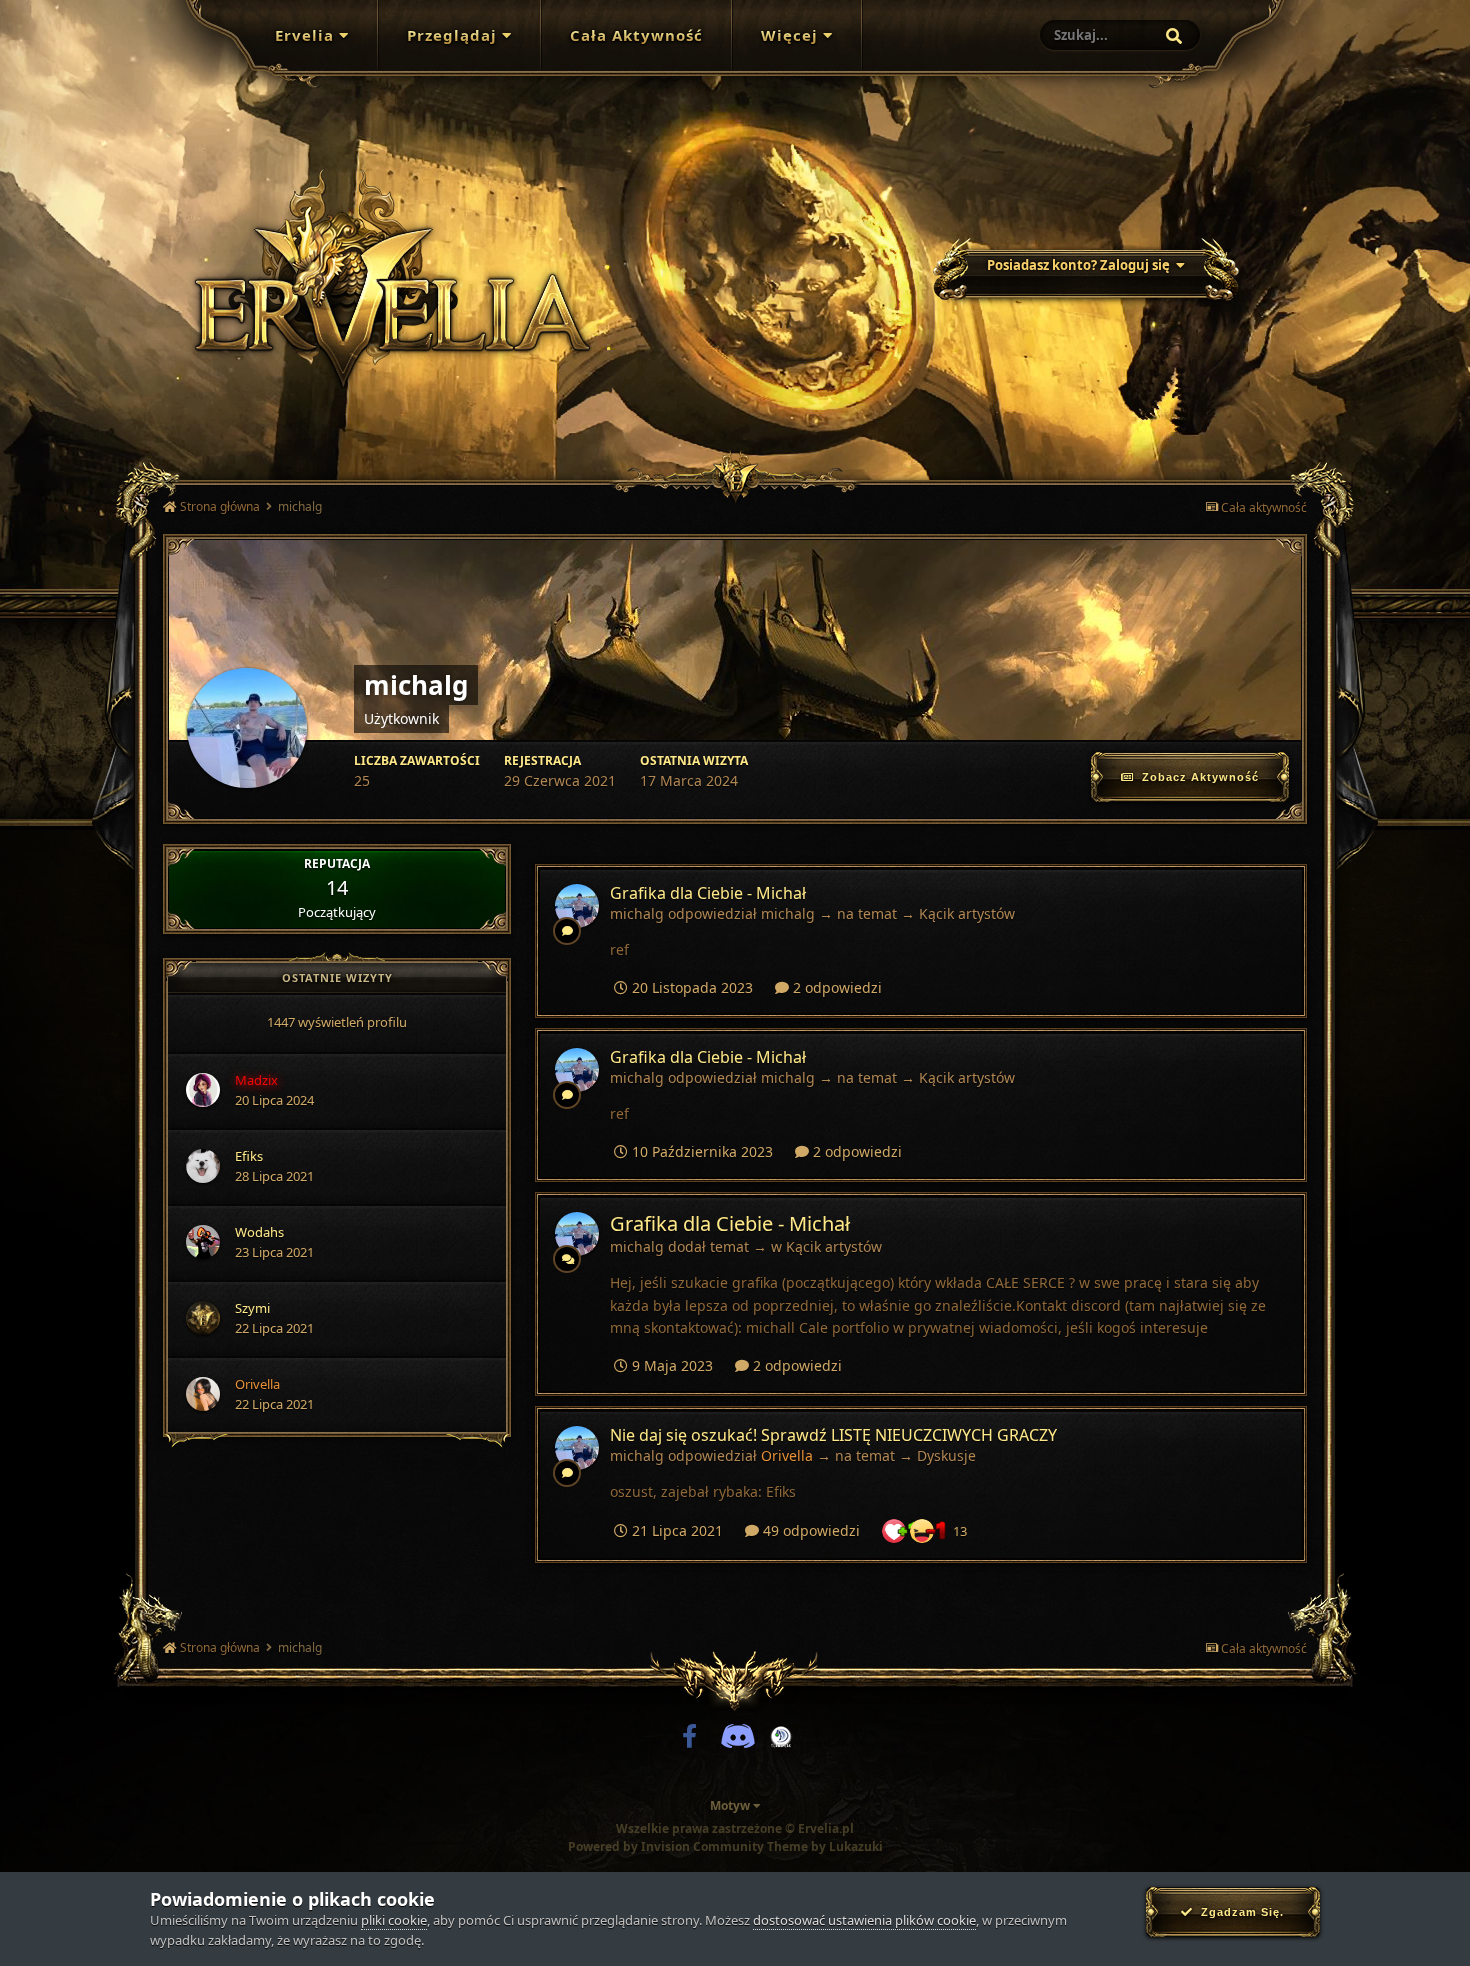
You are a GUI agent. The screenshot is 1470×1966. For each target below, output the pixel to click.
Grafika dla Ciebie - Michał (708, 893)
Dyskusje (946, 1455)
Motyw (731, 1805)
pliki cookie (394, 1920)
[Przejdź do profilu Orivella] (203, 1394)
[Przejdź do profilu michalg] (577, 906)
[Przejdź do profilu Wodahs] (203, 1242)
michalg (637, 913)
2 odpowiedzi (835, 987)
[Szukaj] (1174, 36)
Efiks (249, 1156)
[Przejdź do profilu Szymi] (203, 1318)
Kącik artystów (967, 913)
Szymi (252, 1308)
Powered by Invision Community (666, 1846)
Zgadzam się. (1238, 1912)
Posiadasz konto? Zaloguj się (1081, 265)
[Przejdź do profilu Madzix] (203, 1090)
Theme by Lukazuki (825, 1847)
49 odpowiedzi (809, 1530)
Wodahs (259, 1232)
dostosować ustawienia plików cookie (864, 1920)
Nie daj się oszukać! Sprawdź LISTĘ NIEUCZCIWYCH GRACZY (833, 1435)
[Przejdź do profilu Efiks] (203, 1166)
